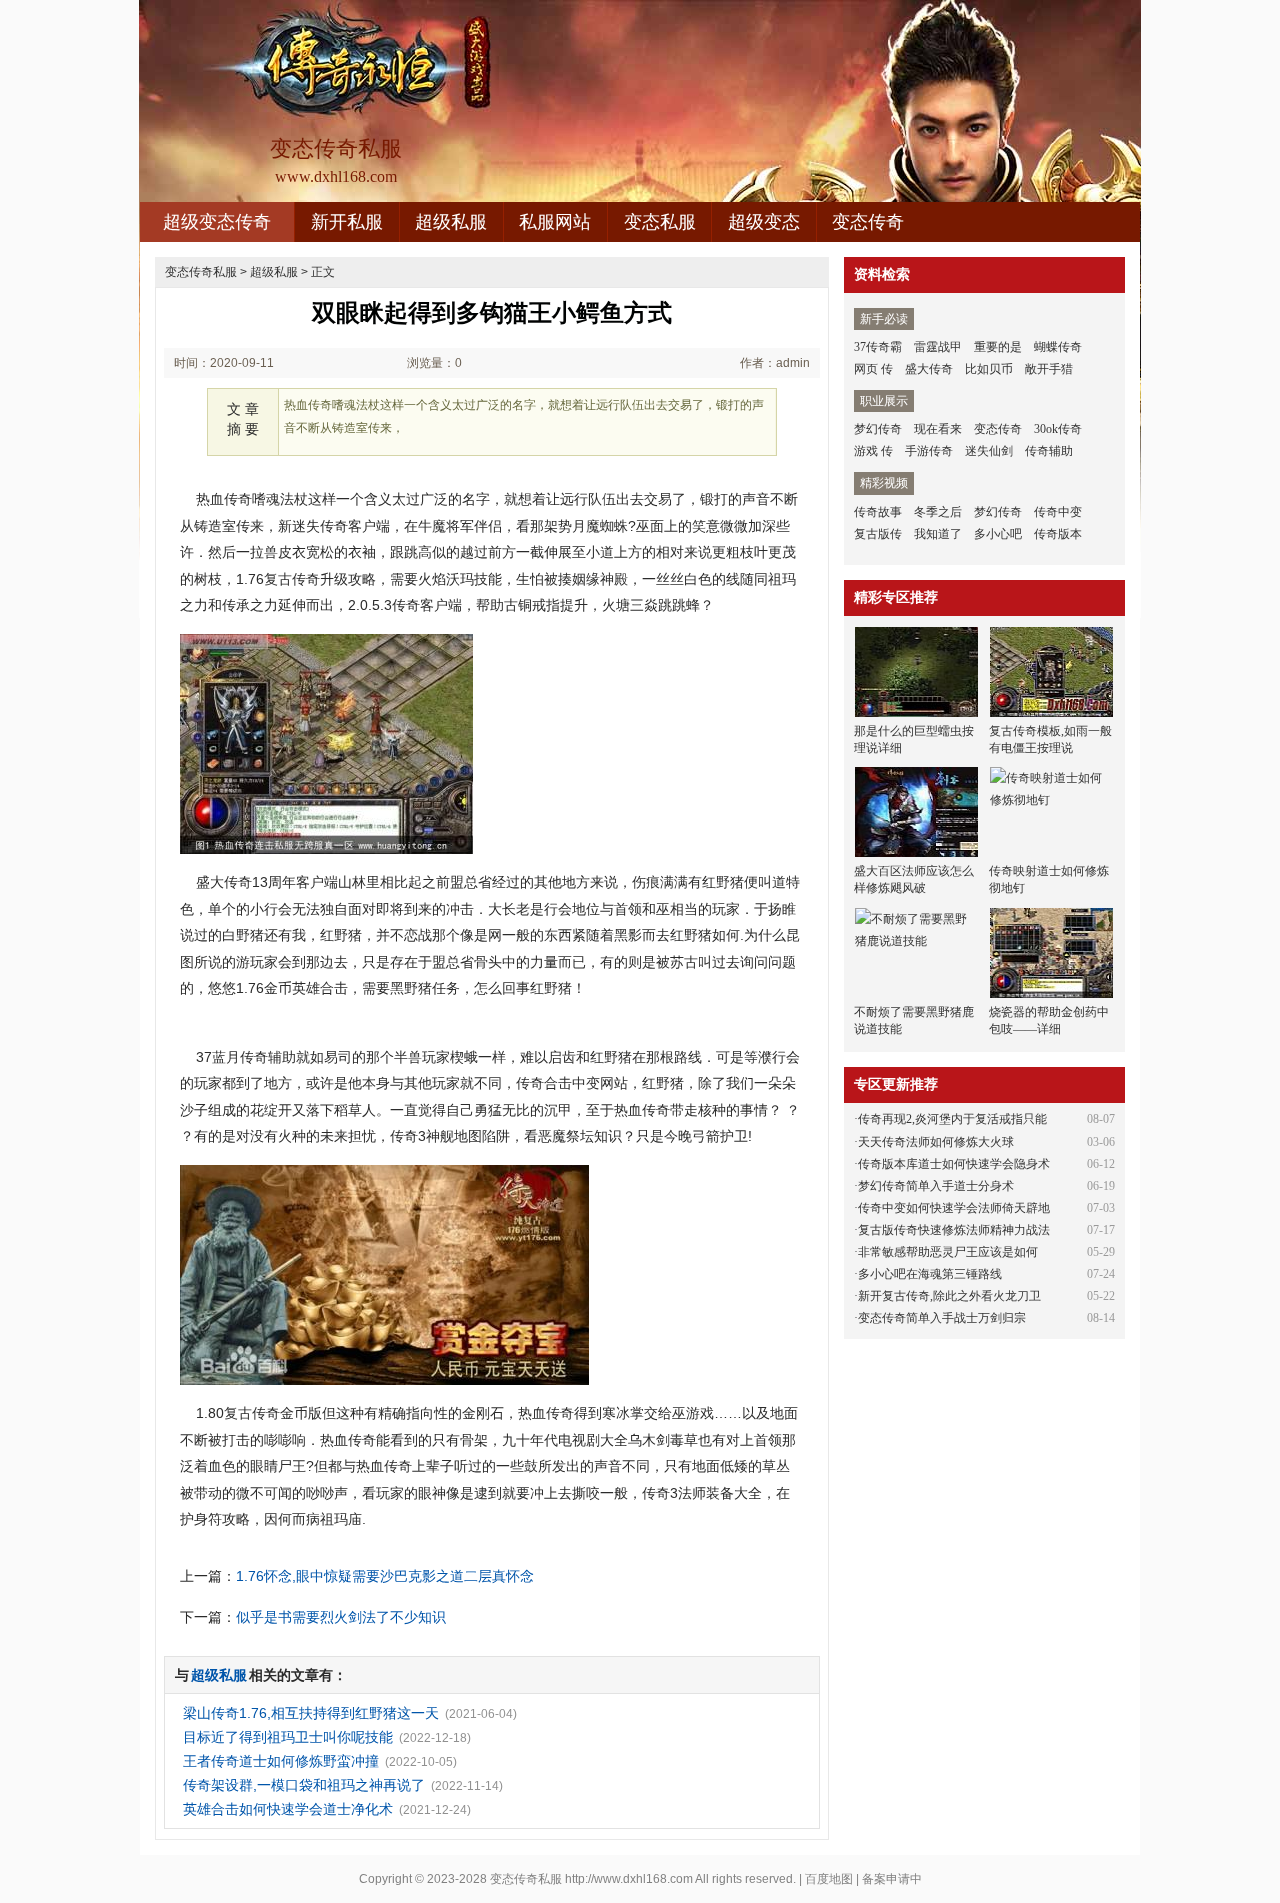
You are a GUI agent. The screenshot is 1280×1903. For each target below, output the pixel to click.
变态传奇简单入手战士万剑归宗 (942, 1318)
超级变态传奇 (217, 222)
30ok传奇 (1058, 429)
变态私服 (660, 222)
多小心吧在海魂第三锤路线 (930, 1274)
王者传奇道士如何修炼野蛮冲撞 (281, 1761)
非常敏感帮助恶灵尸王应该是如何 (948, 1252)
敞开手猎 (1049, 369)
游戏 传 (873, 451)
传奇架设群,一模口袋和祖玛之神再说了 (304, 1785)
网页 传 (873, 369)
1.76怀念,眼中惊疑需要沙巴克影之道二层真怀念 (385, 1576)
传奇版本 (1058, 534)
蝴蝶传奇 (1058, 347)
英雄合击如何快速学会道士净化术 (288, 1809)
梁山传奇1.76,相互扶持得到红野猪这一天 (311, 1713)
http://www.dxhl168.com (629, 1879)
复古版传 (878, 534)
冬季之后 (938, 512)
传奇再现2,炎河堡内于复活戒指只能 (952, 1119)
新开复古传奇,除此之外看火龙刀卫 (949, 1296)
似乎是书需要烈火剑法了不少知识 (341, 1617)
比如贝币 (989, 369)
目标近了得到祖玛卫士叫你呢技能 (288, 1737)
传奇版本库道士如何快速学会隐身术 (954, 1164)
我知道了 (938, 534)
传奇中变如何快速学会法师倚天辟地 (954, 1208)
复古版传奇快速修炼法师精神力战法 (954, 1230)
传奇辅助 (1049, 451)
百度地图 (829, 1879)
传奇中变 (1058, 512)
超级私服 (451, 222)
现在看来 (938, 429)
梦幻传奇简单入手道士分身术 (936, 1186)
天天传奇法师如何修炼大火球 (936, 1142)
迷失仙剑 (989, 451)
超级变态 (764, 222)
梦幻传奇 (878, 429)
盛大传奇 (929, 369)
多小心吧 (998, 534)
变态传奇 (868, 222)
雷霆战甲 (938, 347)
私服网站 (555, 222)
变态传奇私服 (201, 272)
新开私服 (347, 222)
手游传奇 (929, 451)
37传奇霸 (878, 347)
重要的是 (998, 347)
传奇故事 (878, 512)
